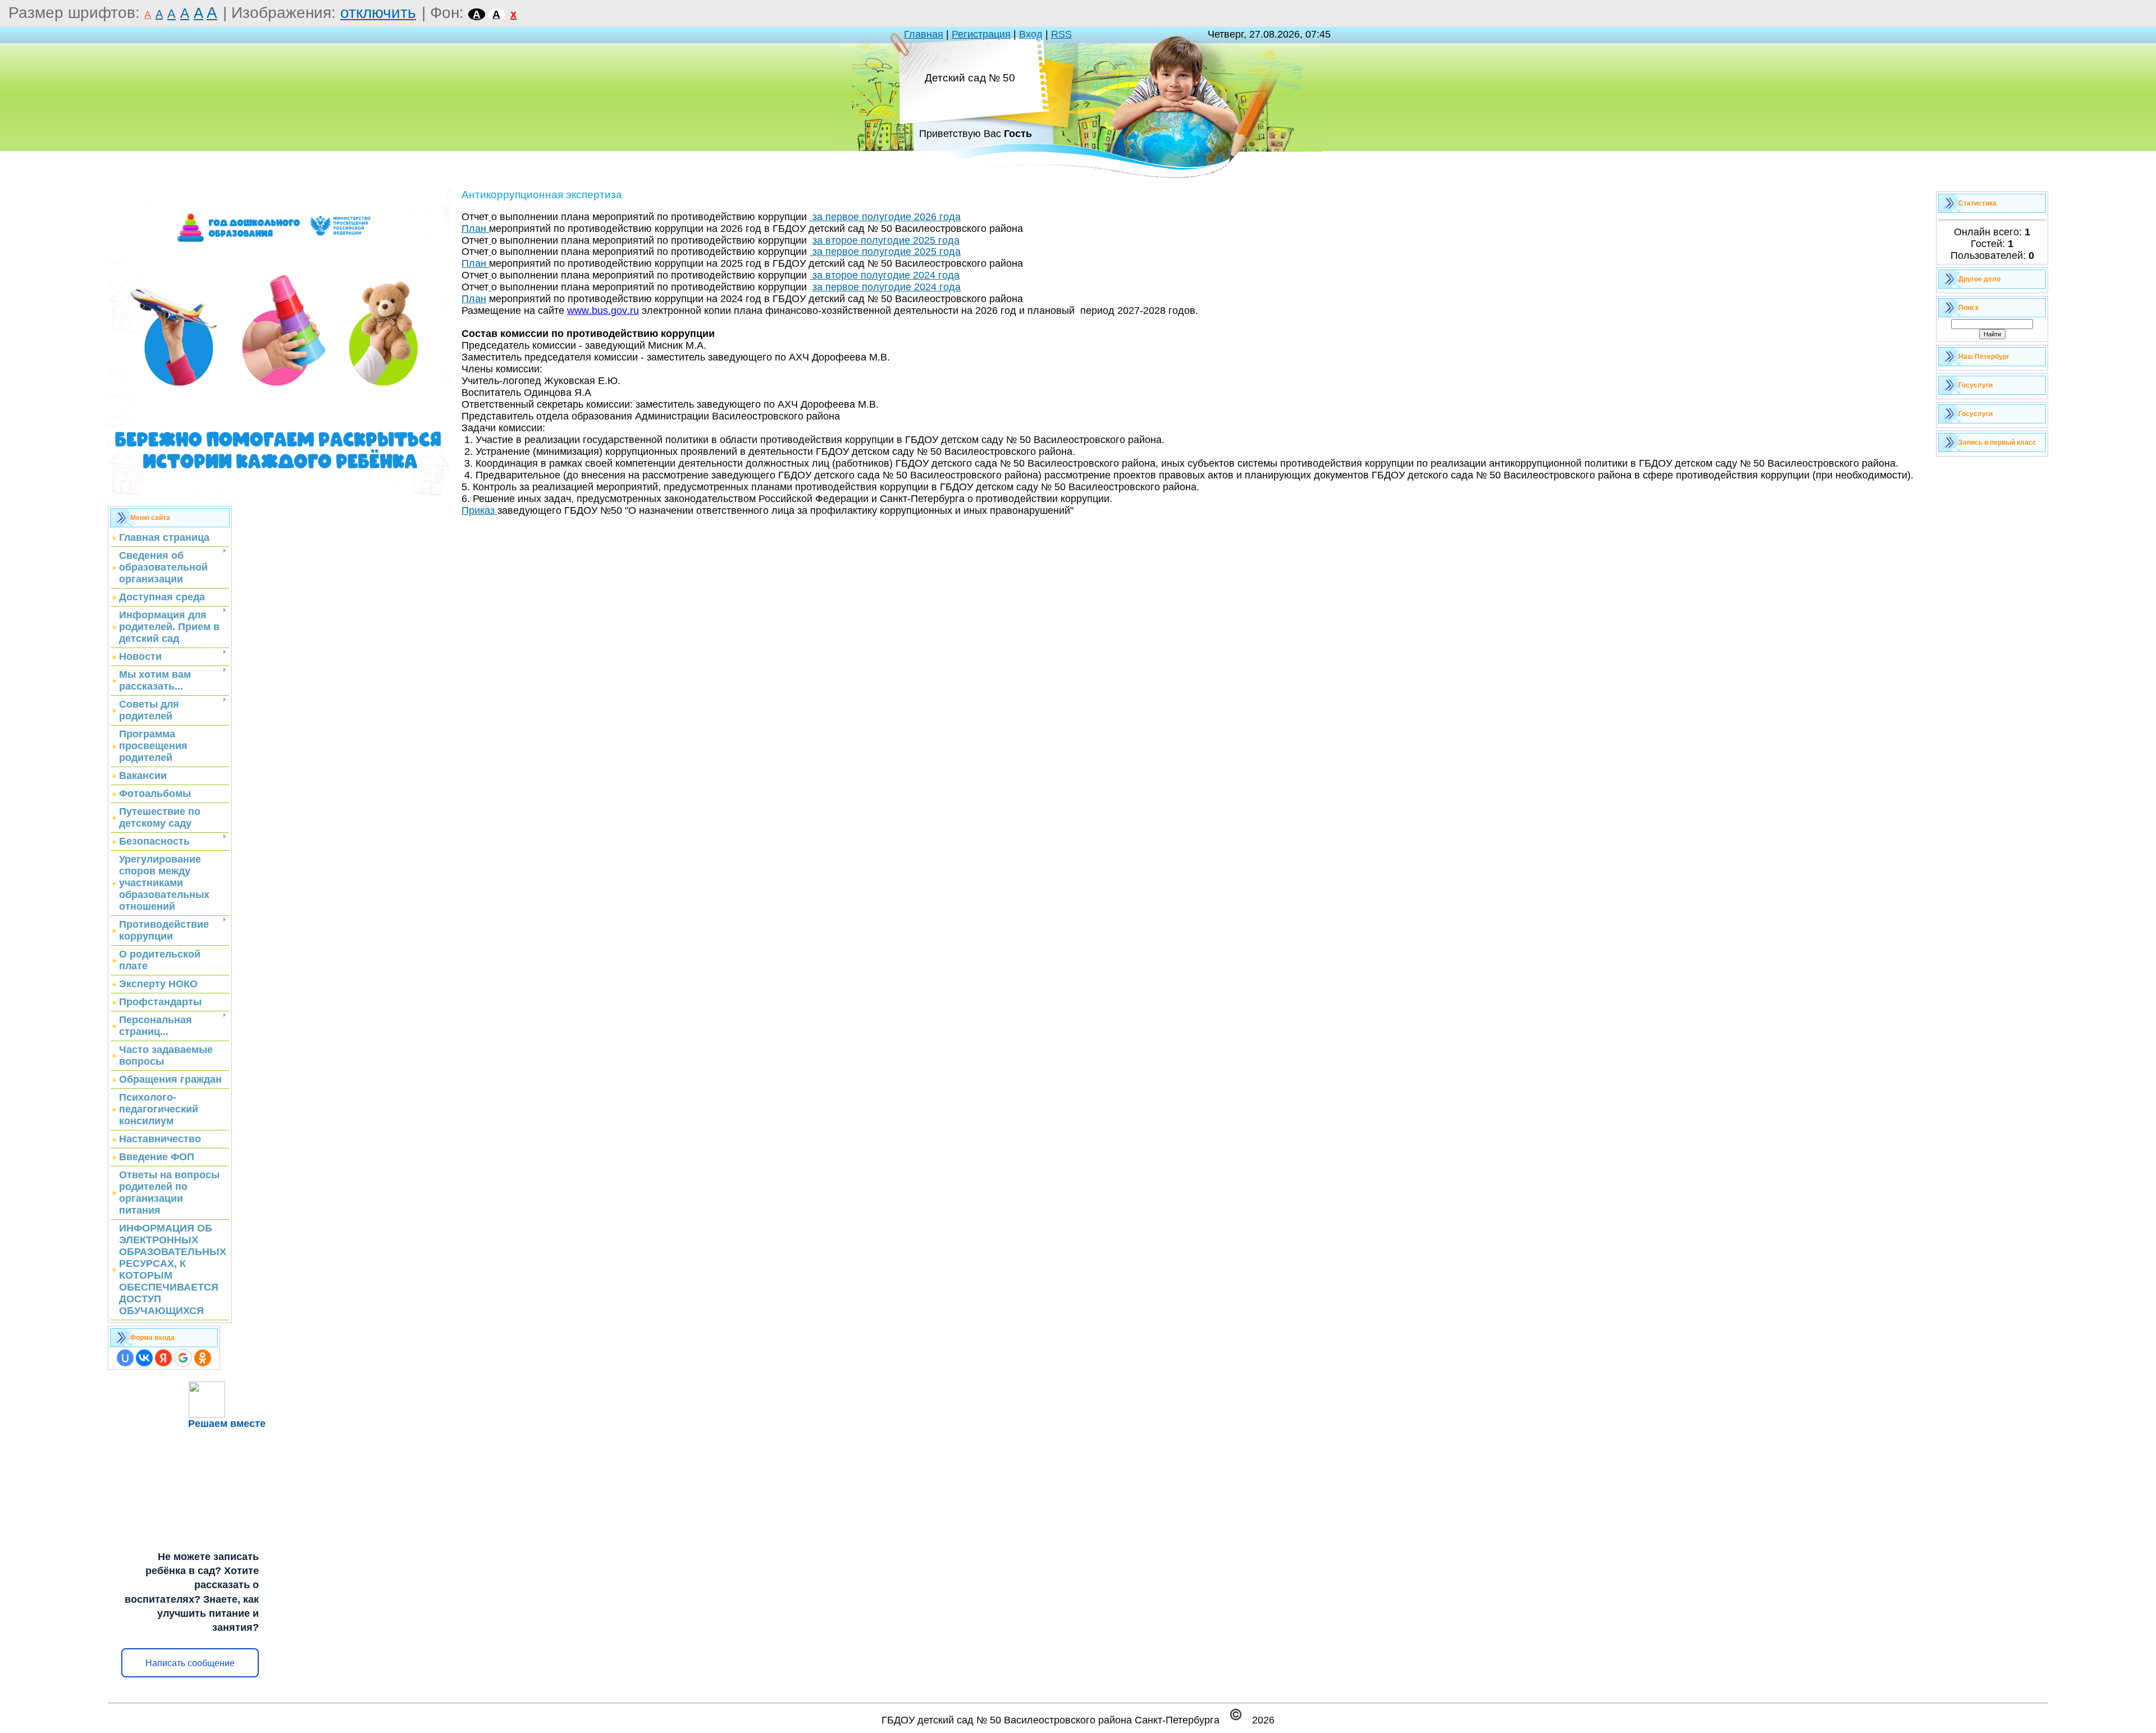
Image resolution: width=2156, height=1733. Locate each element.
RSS (1061, 34)
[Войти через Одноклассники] (203, 1358)
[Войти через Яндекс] (163, 1358)
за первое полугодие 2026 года (885, 217)
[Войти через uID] (125, 1358)
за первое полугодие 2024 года (887, 287)
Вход (1031, 34)
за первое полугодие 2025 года (885, 252)
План (474, 229)
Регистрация (981, 34)
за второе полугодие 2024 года (885, 275)
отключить (378, 13)
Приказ (479, 510)
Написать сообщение (190, 1663)
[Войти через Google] (183, 1358)
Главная (924, 34)
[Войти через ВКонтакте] (144, 1358)
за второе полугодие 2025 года (886, 240)
